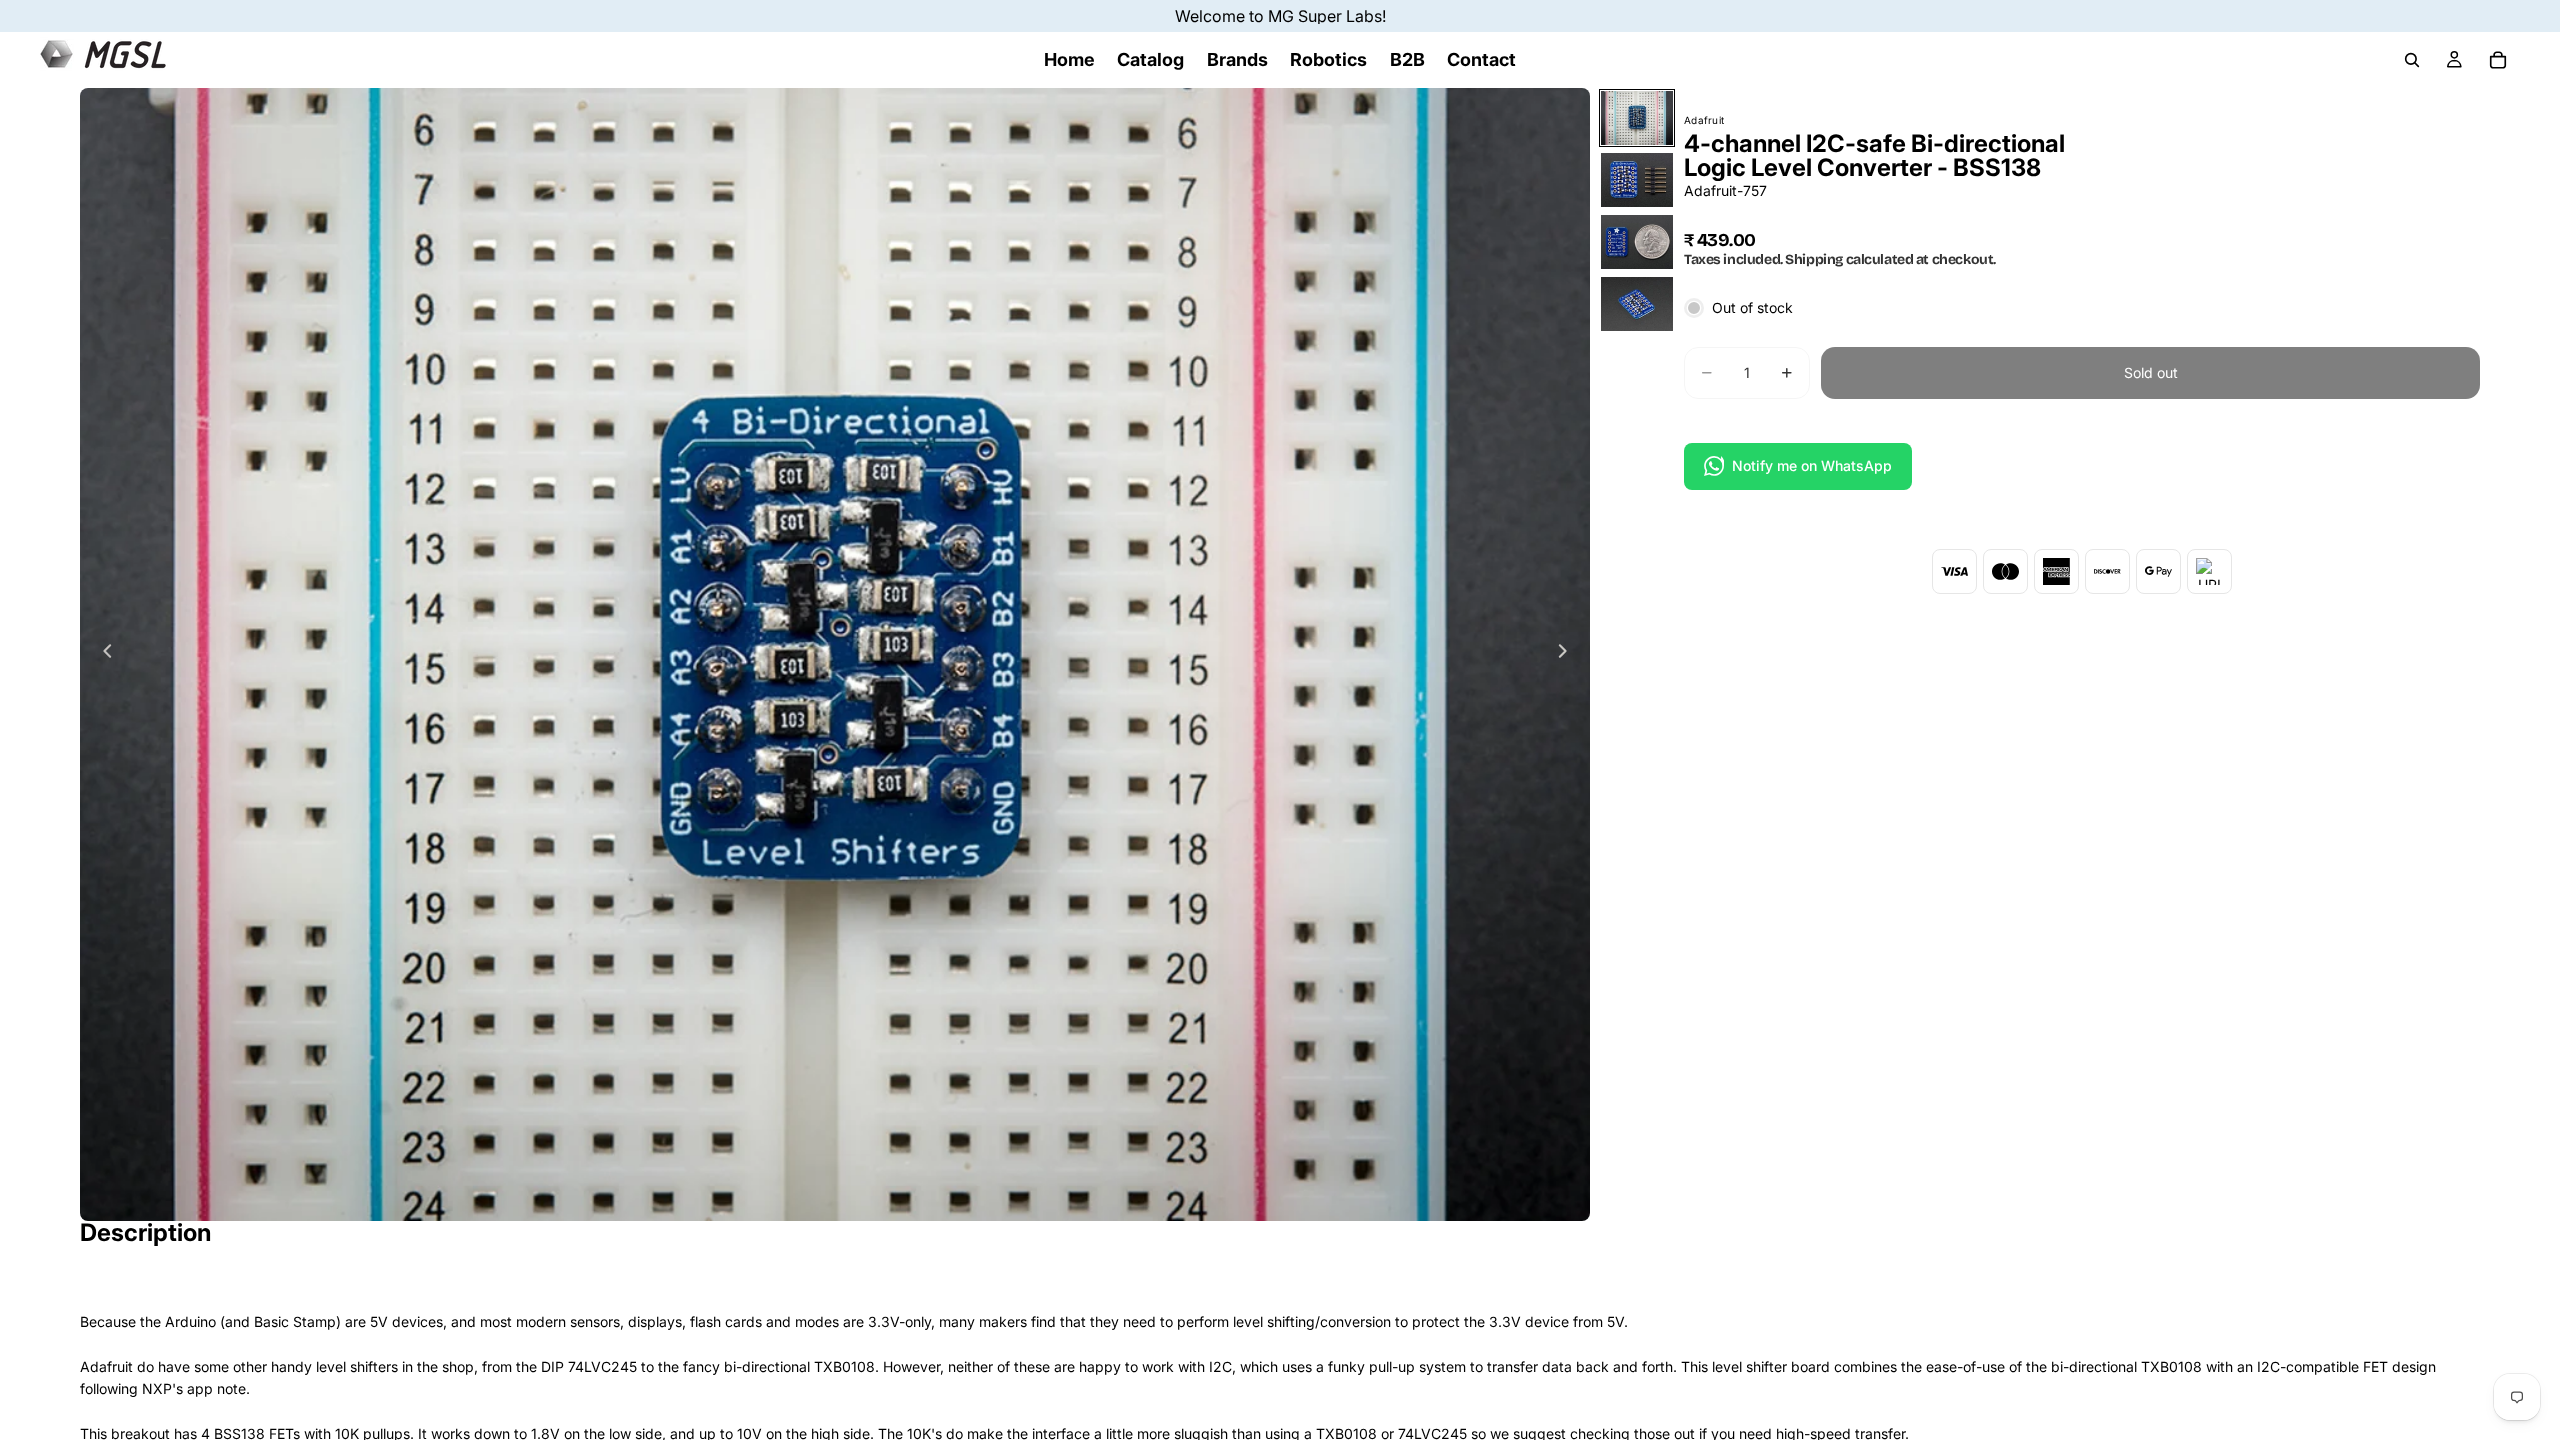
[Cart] (2498, 60)
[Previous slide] (102, 655)
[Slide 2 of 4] (1637, 180)
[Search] (2412, 60)
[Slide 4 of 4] (1637, 304)
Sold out (2151, 372)
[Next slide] (1568, 655)
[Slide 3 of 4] (1637, 242)
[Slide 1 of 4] (1637, 118)
